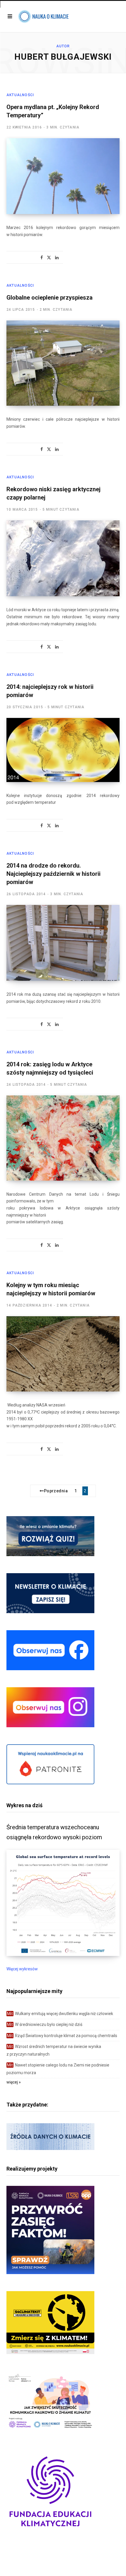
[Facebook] (42, 258)
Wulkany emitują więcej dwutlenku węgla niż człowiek (60, 2014)
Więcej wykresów (22, 1969)
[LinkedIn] (57, 258)
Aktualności (20, 95)
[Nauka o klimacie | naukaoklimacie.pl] (43, 16)
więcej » (14, 2082)
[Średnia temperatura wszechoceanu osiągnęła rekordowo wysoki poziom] (63, 1954)
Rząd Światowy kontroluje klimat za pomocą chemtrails (62, 2036)
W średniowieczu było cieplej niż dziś (45, 2024)
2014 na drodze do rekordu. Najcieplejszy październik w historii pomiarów (53, 874)
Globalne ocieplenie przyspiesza (50, 298)
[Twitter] (49, 258)
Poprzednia (56, 1491)
